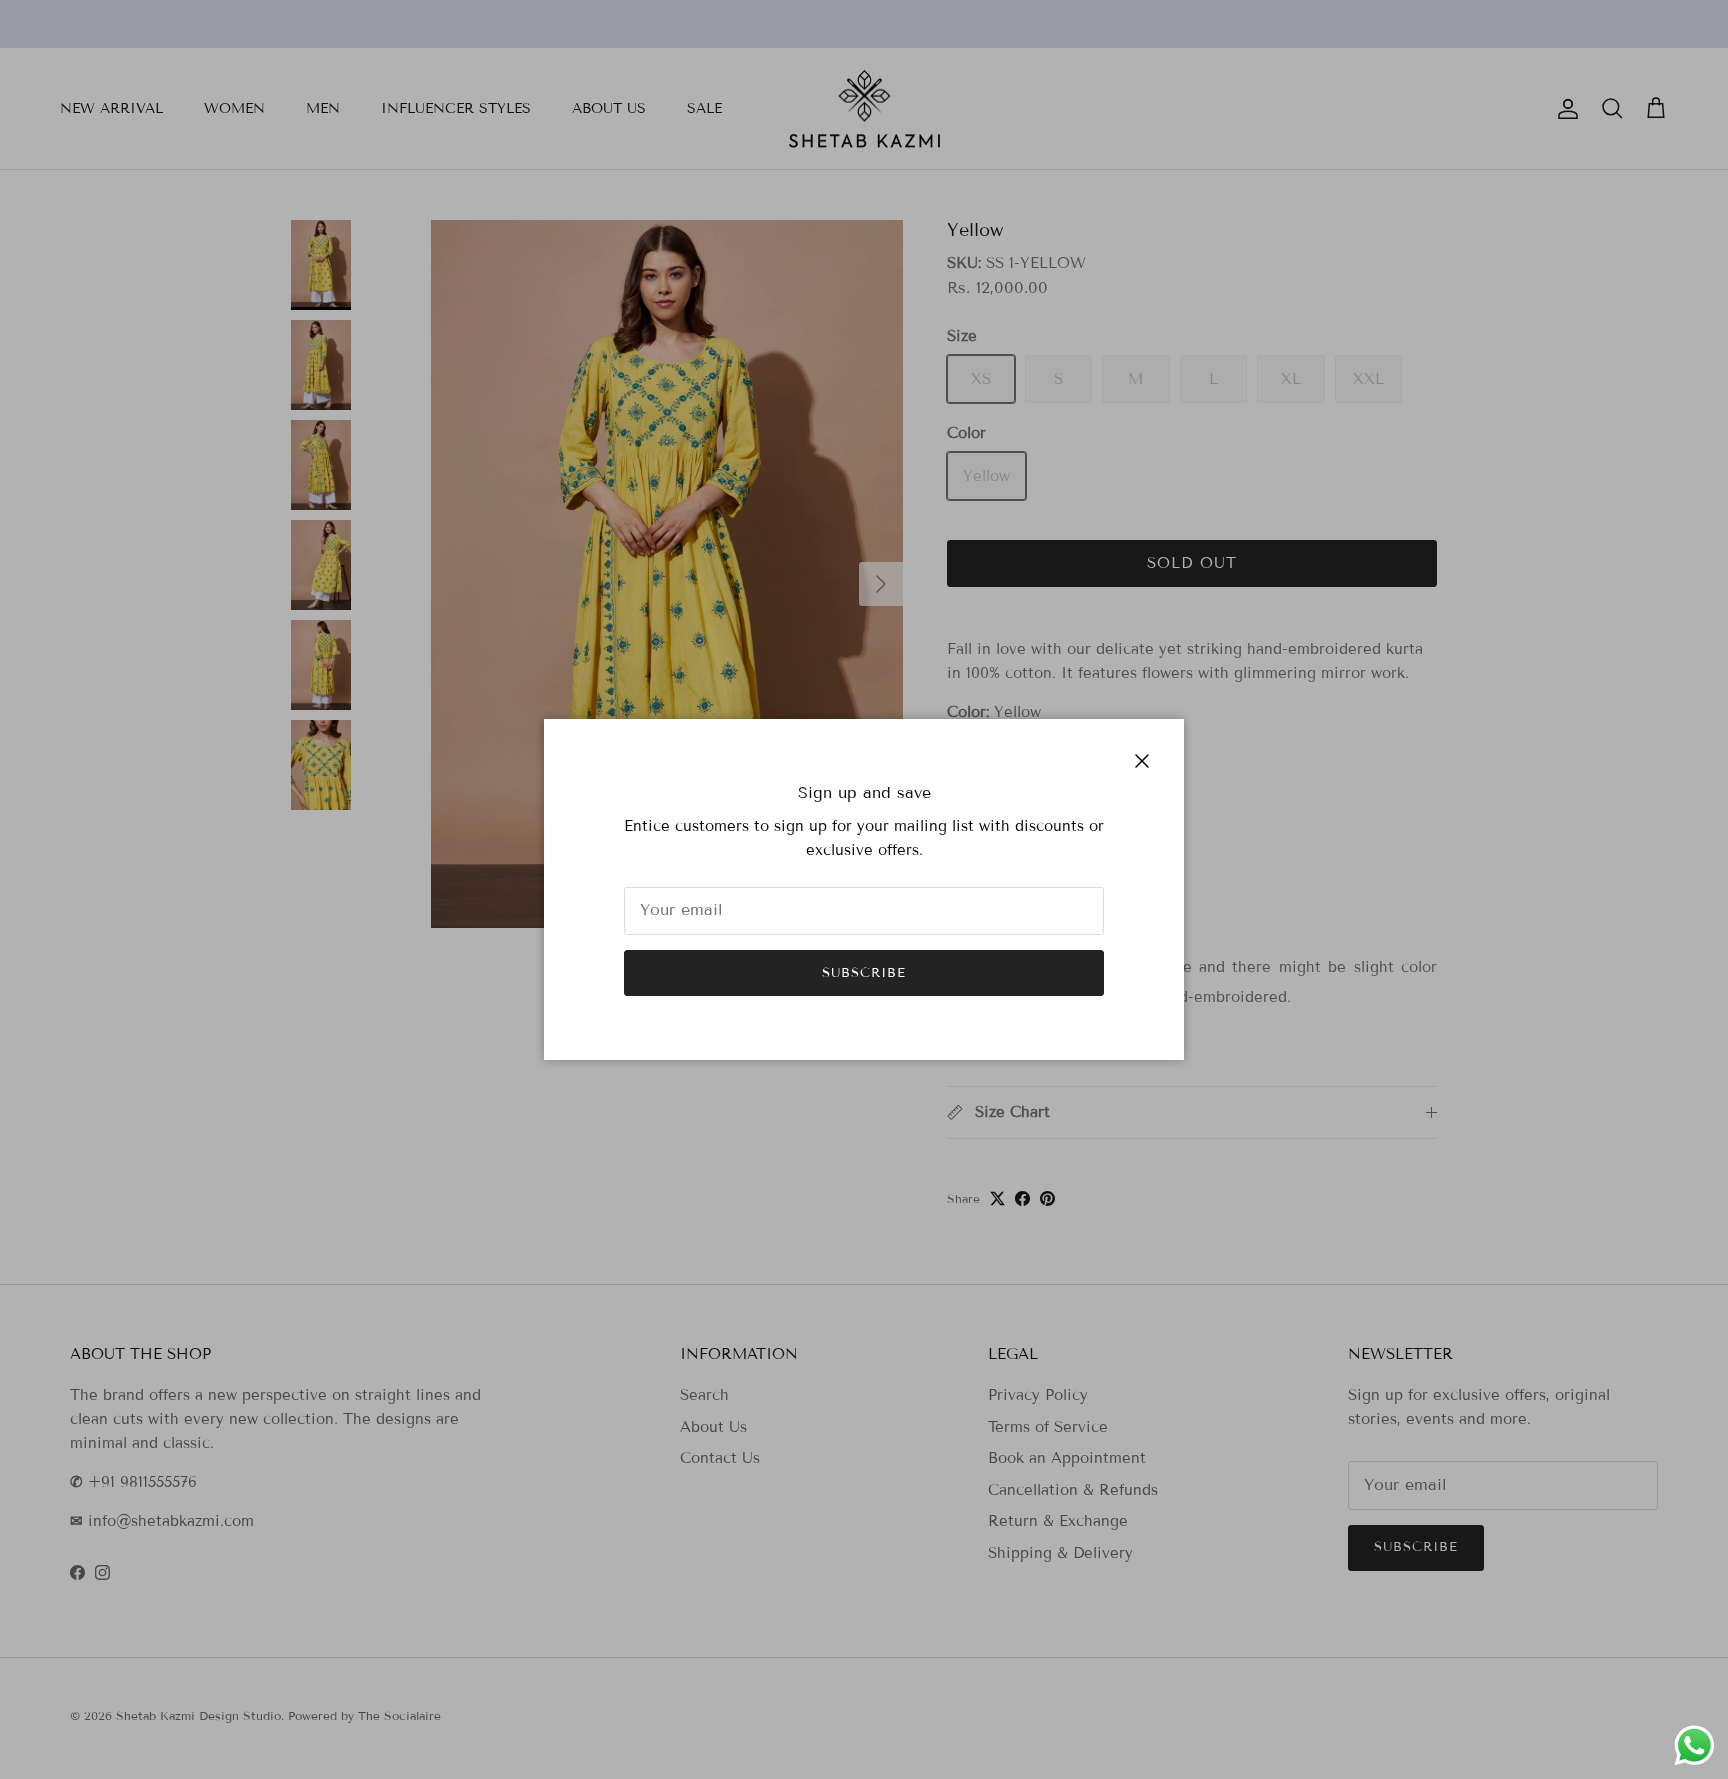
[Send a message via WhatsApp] (1694, 1745)
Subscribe (864, 973)
